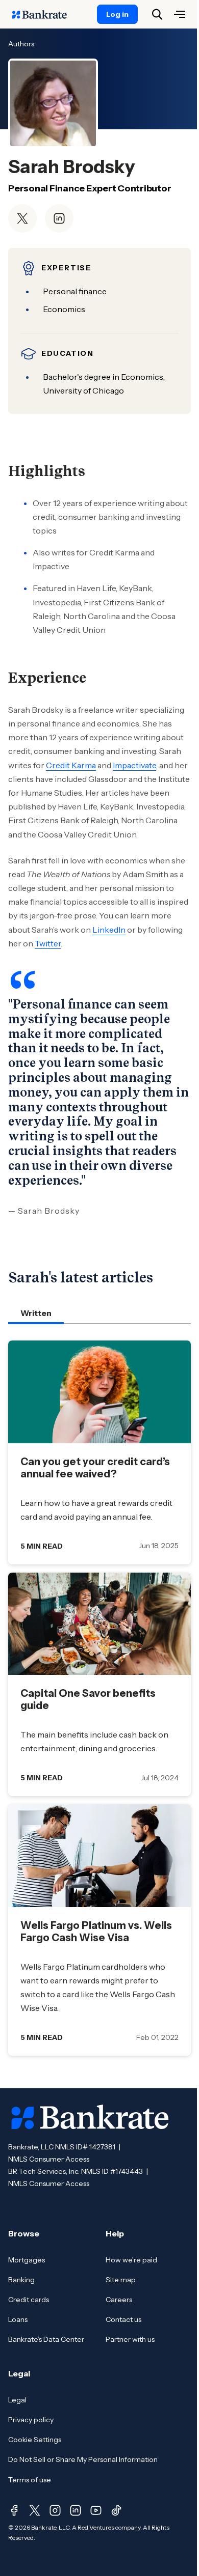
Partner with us (130, 2339)
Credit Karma (71, 765)
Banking (21, 2280)
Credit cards (29, 2300)
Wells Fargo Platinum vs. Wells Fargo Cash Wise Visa (96, 1931)
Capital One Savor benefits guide (88, 1699)
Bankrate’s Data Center (46, 2339)
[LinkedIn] (76, 2510)
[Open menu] (180, 14)
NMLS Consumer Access (49, 2159)
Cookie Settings (35, 2440)
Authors (21, 44)
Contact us (123, 2319)
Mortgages (27, 2260)
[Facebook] (14, 2510)
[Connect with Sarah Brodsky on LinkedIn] (59, 218)
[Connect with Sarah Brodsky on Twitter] (22, 218)
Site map (121, 2280)
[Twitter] (35, 2510)
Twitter (48, 943)
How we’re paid (131, 2260)
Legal (17, 2400)
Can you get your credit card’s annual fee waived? (95, 1468)
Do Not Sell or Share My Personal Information (83, 2459)
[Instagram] (55, 2510)
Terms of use (30, 2480)
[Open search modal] (157, 14)
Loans (18, 2319)
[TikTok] (116, 2510)
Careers (119, 2300)
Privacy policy (31, 2420)
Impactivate (134, 765)
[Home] (45, 14)
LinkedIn (109, 930)
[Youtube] (96, 2510)
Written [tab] (36, 1313)
